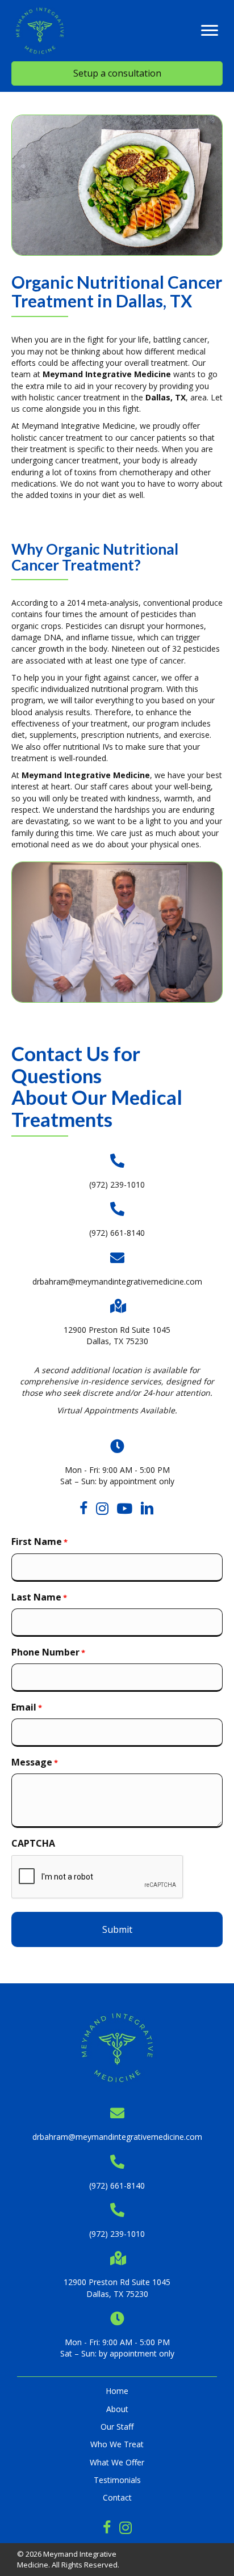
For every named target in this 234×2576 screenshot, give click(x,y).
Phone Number (48, 1652)
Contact (117, 2497)
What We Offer (117, 2462)
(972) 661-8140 (117, 1233)
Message (35, 1762)
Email (27, 1707)
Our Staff (117, 2427)
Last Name (39, 1597)
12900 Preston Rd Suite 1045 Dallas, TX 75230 (117, 1335)
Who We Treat (117, 2444)
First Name (39, 1542)
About (117, 2409)
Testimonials (117, 2480)
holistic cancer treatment (75, 397)
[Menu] (210, 31)
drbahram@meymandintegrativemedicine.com (117, 1281)
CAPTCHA (33, 1843)
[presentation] (98, 1877)
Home (117, 2391)
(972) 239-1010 (117, 1184)
